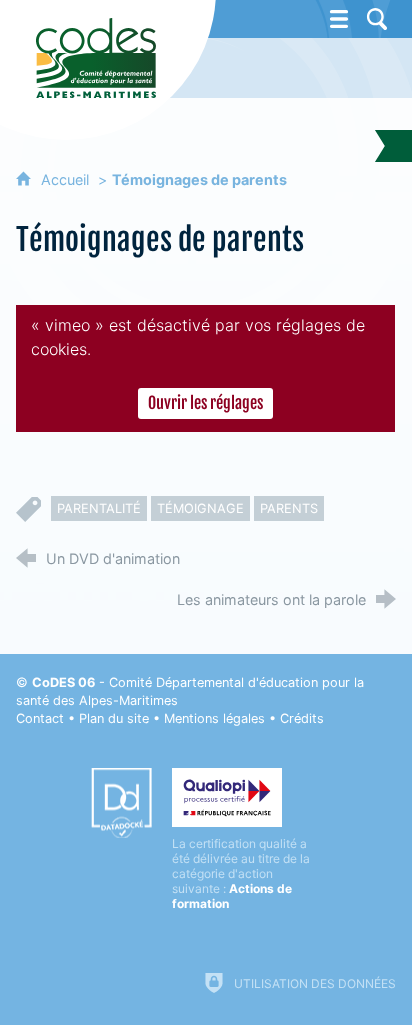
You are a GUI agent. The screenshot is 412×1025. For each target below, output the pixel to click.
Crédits (302, 718)
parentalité (99, 508)
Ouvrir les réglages (206, 403)
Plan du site (114, 718)
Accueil (67, 179)
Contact (40, 718)
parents (289, 508)
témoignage (200, 508)
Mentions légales (214, 718)
